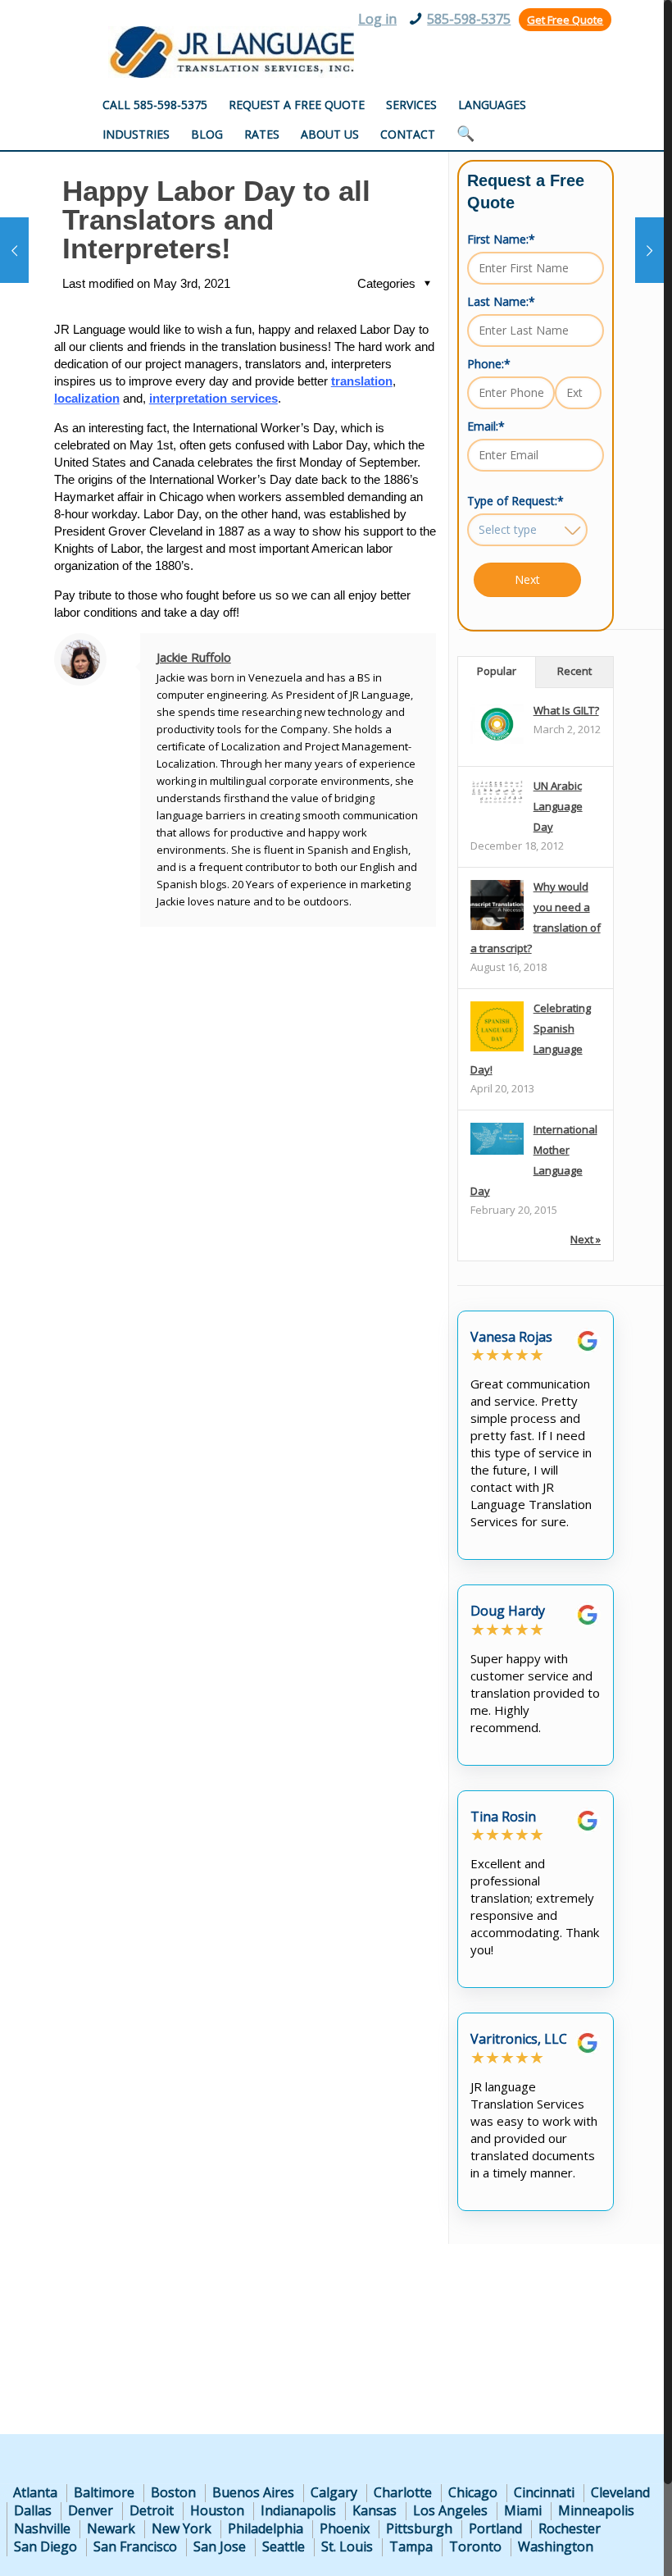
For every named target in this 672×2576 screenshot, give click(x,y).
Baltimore (104, 2492)
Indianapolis (298, 2510)
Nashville (42, 2528)
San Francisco (135, 2546)
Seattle (284, 2546)
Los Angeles (450, 2510)
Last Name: (501, 301)
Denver (91, 2510)
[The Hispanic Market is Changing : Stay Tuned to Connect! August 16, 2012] (14, 250)
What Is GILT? (566, 710)
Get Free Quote (565, 20)
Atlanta (35, 2492)
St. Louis (347, 2546)
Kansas (375, 2510)
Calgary (334, 2492)
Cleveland (620, 2492)
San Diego (45, 2546)
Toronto (475, 2546)
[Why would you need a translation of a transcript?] (497, 929)
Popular (497, 671)
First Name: (501, 239)
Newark (111, 2528)
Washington (556, 2546)
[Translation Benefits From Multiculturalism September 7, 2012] (649, 250)
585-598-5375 (469, 19)
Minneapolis (596, 2510)
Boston (173, 2492)
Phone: (489, 364)
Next (527, 579)
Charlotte (403, 2492)
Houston (217, 2510)
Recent (574, 671)
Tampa (411, 2546)
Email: (486, 426)
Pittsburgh (419, 2528)
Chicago (473, 2492)
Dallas (33, 2510)
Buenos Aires (253, 2492)
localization (87, 398)
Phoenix (345, 2528)
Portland (495, 2528)
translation (362, 381)
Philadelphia (266, 2528)
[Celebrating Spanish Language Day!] (497, 1051)
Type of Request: (515, 501)
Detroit (152, 2510)
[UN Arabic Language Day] (497, 800)
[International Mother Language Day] (497, 1151)
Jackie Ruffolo (194, 657)
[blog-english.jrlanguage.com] (231, 52)
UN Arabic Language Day (558, 806)
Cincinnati (544, 2492)
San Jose (220, 2546)
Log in (377, 19)
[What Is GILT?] (497, 740)
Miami (523, 2510)
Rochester (570, 2528)
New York (182, 2528)
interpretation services (213, 398)
